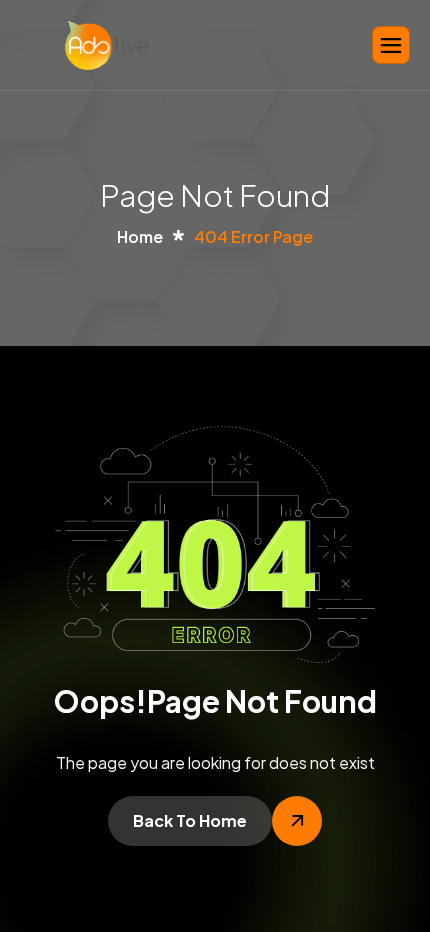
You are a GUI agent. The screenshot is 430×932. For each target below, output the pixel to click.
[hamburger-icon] (391, 45)
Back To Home (190, 820)
